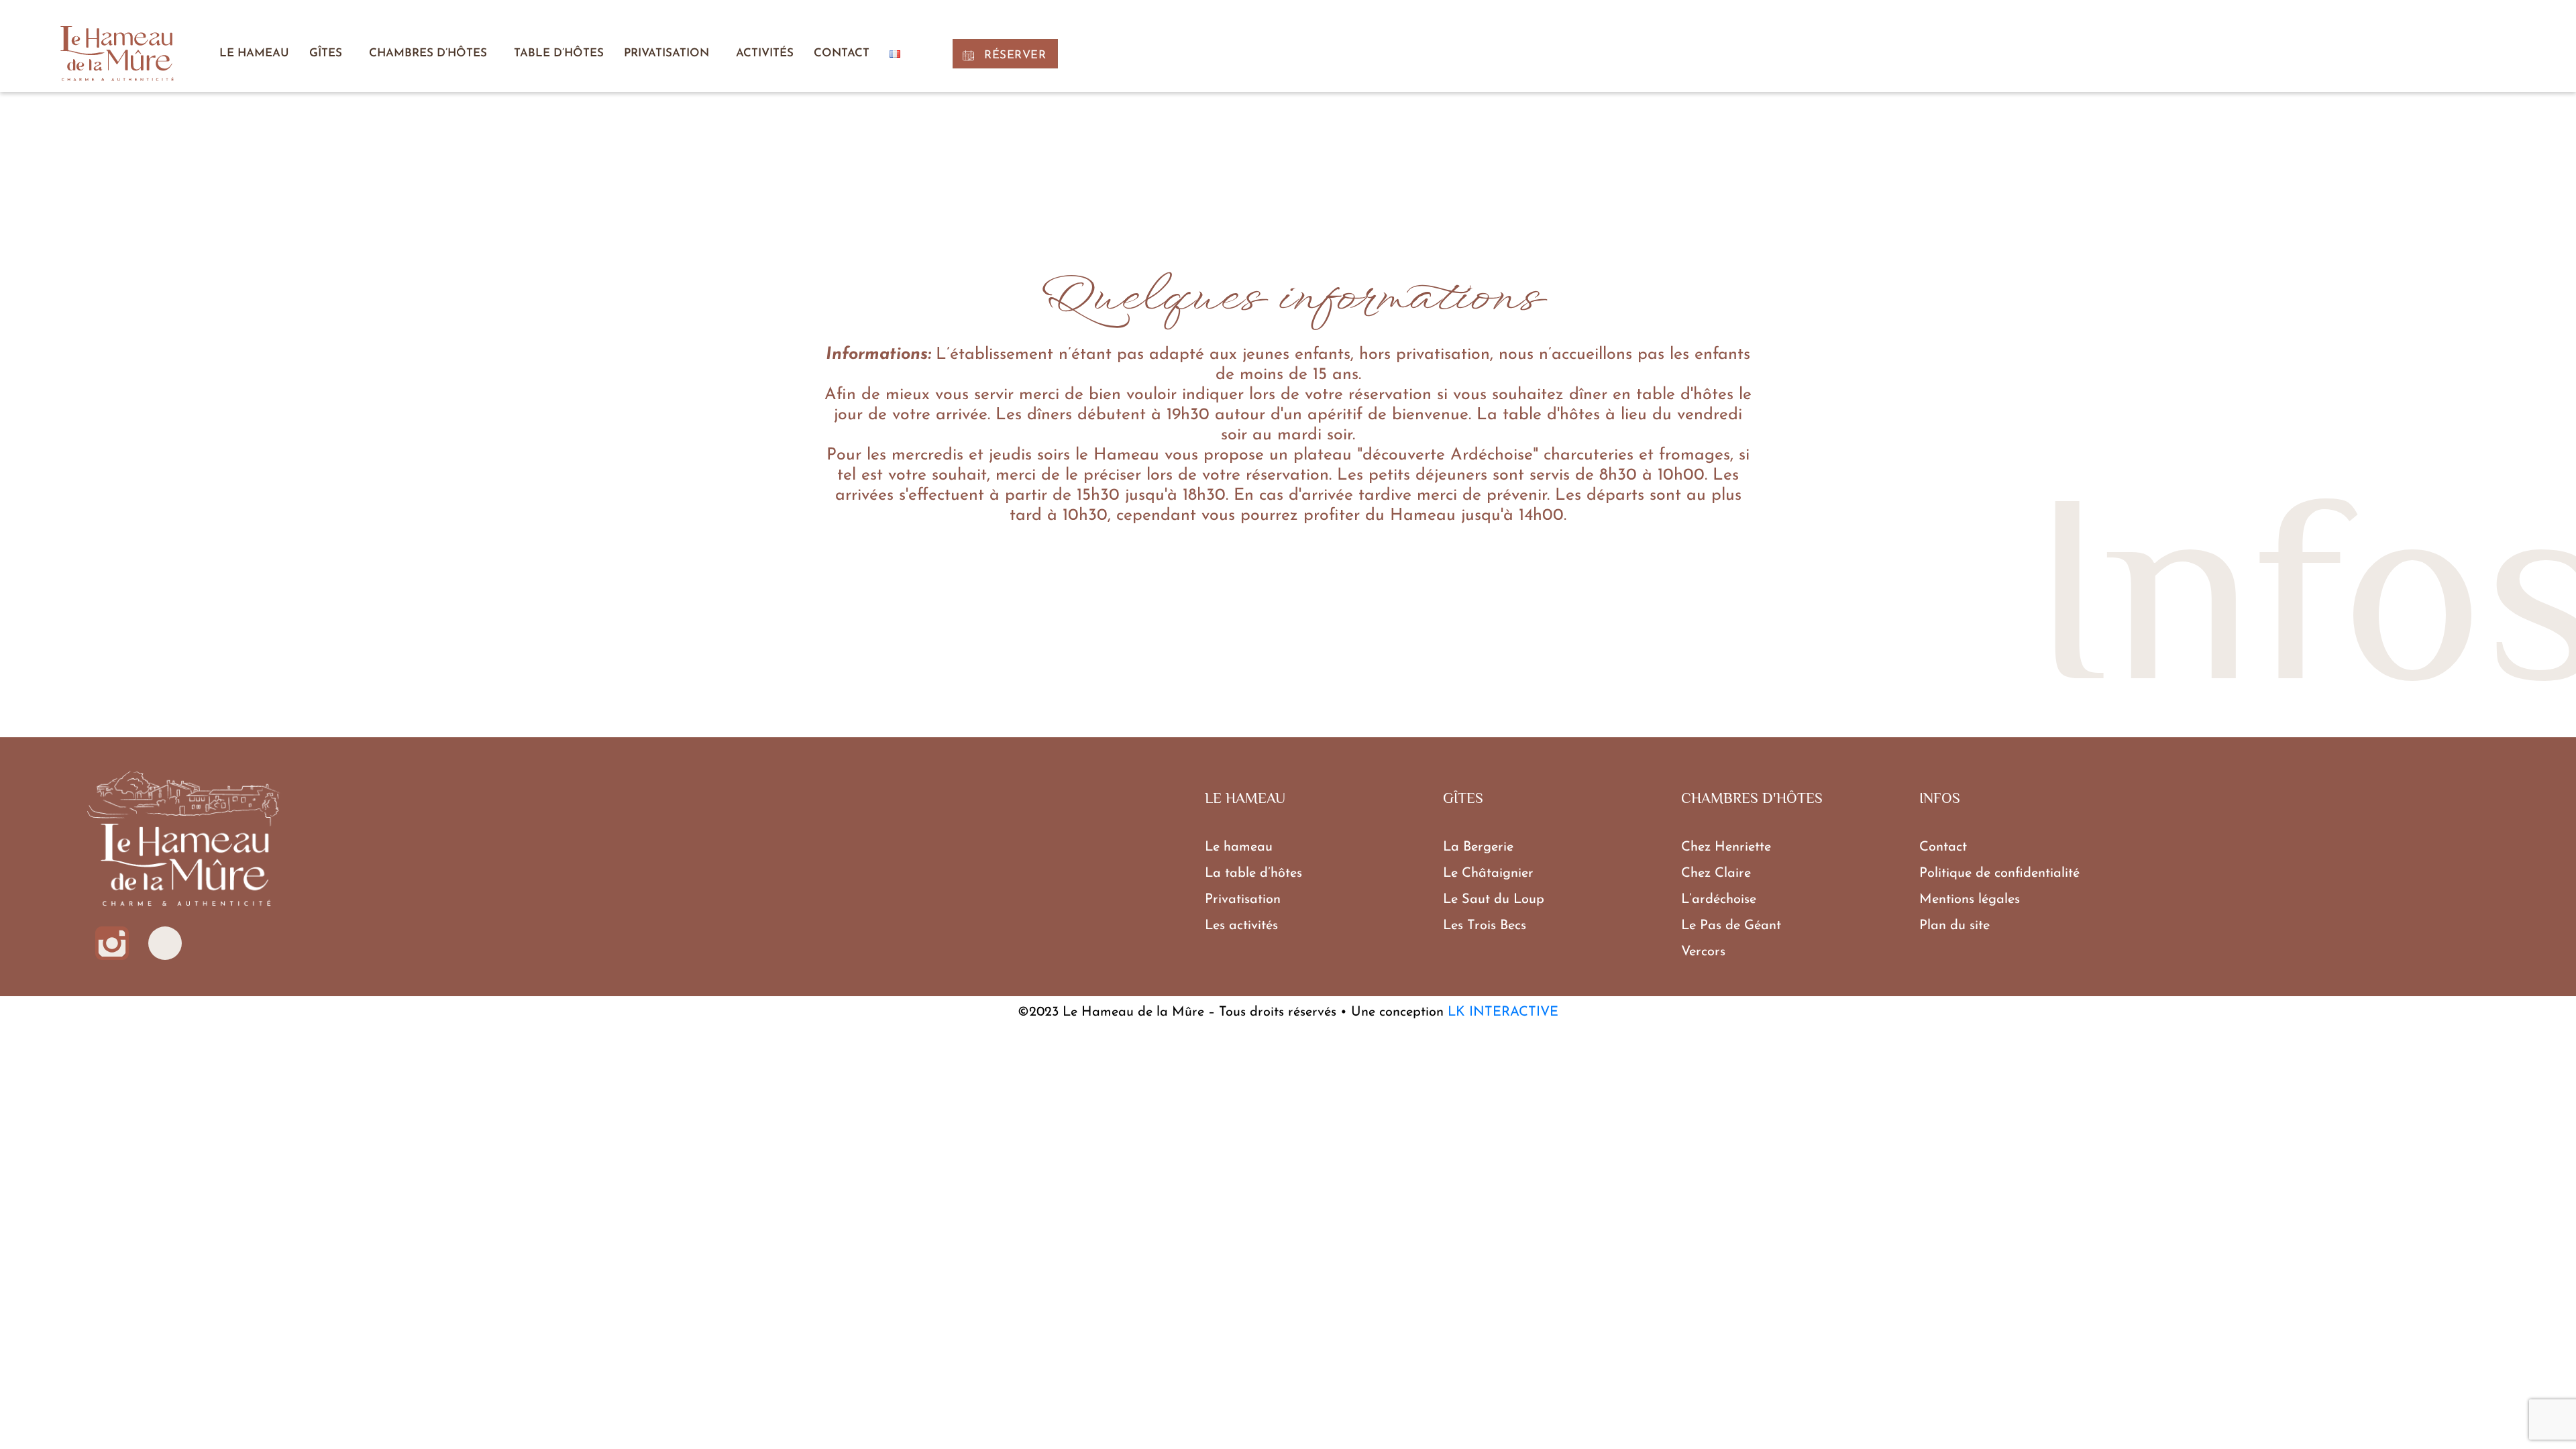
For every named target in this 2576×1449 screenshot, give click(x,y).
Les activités (1241, 926)
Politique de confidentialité (1999, 873)
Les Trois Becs (1485, 926)
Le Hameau (254, 53)
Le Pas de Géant (1731, 926)
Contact (842, 53)
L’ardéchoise (1719, 900)
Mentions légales (1970, 900)
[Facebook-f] (165, 943)
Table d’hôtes (559, 53)
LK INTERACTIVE (1503, 1012)
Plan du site (1954, 926)
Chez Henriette (1726, 847)
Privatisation (666, 53)
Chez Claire (1716, 873)
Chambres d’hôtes (428, 53)
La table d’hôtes (1253, 873)
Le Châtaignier (1488, 873)
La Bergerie (1478, 847)
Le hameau (1239, 847)
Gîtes (326, 53)
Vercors (1703, 952)
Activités (765, 53)
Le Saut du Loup (1494, 900)
